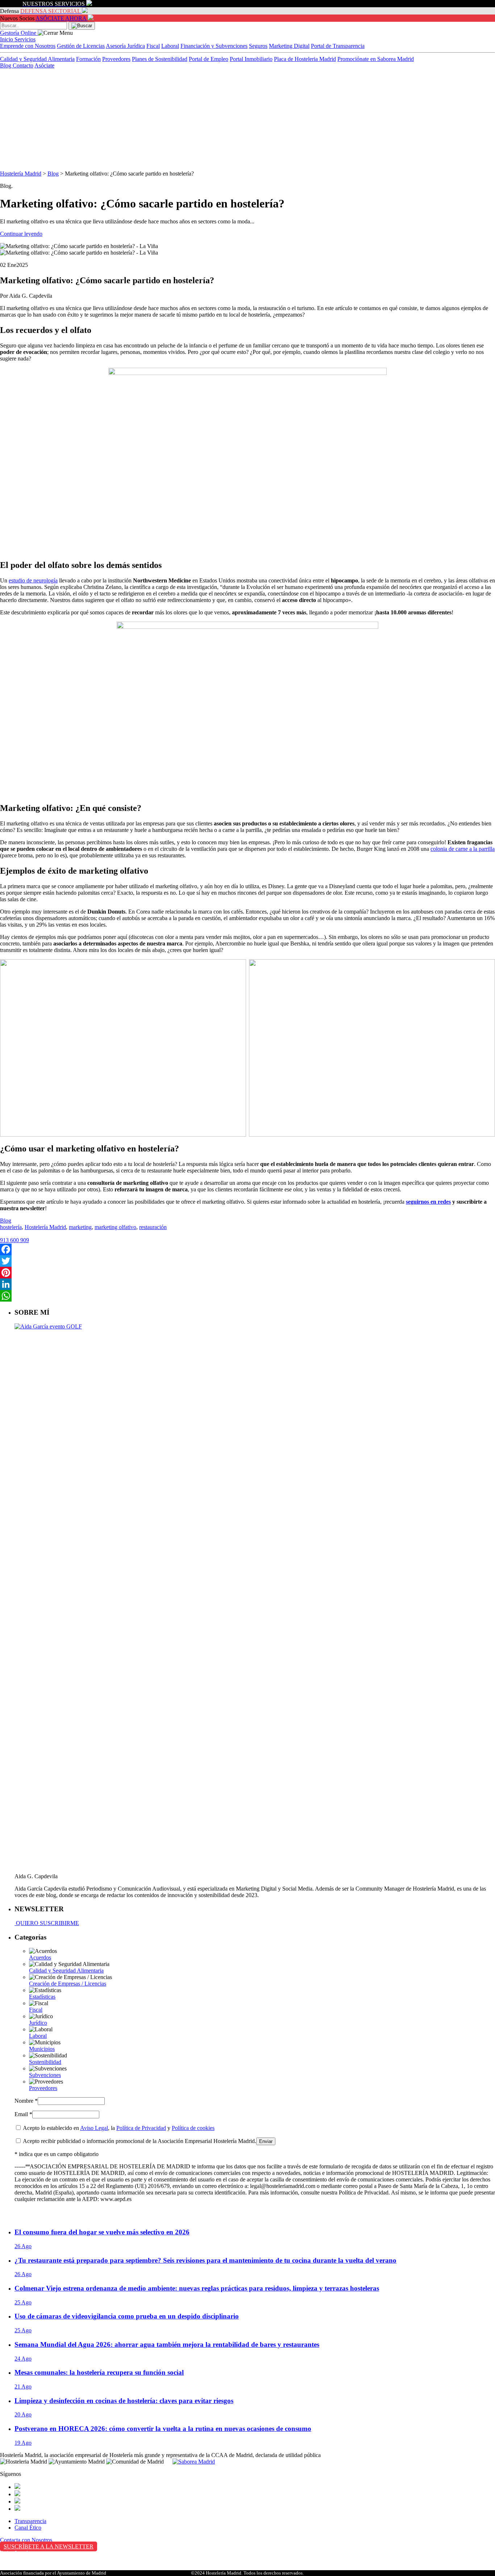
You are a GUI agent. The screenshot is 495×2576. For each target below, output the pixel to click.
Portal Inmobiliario (251, 59)
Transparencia (30, 2521)
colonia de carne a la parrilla (463, 849)
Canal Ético (28, 2528)
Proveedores (116, 59)
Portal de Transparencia (338, 46)
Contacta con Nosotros (26, 2540)
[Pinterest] (247, 1273)
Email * (23, 2114)
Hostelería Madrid (21, 174)
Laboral (170, 46)
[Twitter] (247, 1261)
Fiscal (153, 46)
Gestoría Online (19, 33)
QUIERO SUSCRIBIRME (47, 1923)
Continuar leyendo (21, 234)
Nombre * (26, 2101)
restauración (153, 1227)
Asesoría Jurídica (125, 46)
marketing (80, 1227)
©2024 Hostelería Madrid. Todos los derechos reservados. (247, 2573)
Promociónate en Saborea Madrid (376, 59)
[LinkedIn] (247, 1284)
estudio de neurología (33, 580)
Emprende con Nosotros (28, 46)
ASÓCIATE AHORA (61, 18)
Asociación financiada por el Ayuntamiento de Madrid (53, 2573)
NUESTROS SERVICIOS (54, 4)
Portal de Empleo (209, 59)
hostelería (11, 1227)
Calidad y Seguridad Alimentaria (37, 59)
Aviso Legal (94, 2128)
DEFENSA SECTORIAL (50, 11)
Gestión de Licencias (81, 46)
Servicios (25, 39)
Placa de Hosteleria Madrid (305, 59)
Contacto (23, 65)
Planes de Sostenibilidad (160, 59)
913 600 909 (14, 1240)
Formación (88, 59)
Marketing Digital (289, 46)
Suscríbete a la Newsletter (49, 2546)
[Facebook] (247, 1249)
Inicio (7, 39)
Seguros (258, 46)
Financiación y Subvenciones (214, 46)
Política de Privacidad (141, 2128)
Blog (6, 65)
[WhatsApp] (247, 1296)
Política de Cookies (22, 2568)
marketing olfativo (115, 1227)
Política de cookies (193, 2128)
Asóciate (44, 65)
